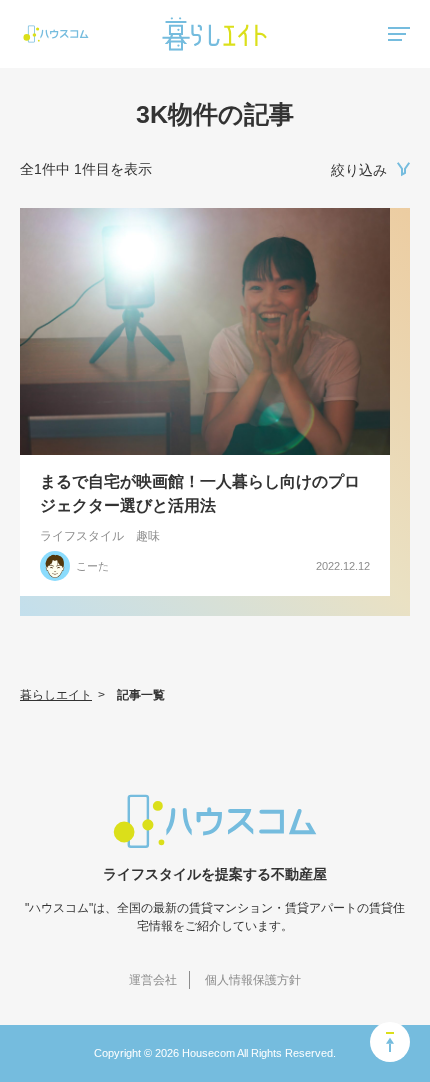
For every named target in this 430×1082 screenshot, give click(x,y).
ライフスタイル (82, 536)
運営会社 (153, 980)
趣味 (148, 536)
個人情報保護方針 (253, 980)
